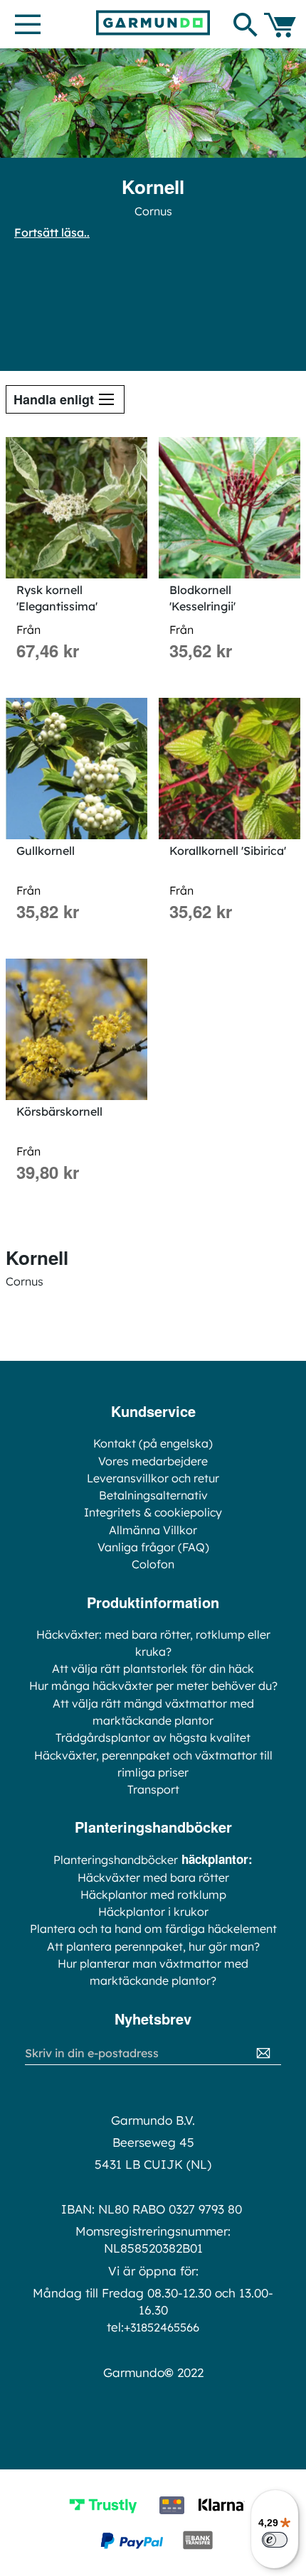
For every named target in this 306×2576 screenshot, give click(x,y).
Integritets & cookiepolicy (153, 1512)
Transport (153, 1789)
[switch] (275, 2540)
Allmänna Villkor (153, 1530)
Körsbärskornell (59, 1111)
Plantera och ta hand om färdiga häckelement (153, 1929)
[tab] (65, 399)
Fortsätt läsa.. (52, 232)
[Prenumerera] (263, 2053)
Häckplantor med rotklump (153, 1895)
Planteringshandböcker (116, 1860)
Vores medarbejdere (153, 1461)
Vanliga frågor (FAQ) (153, 1547)
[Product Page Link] (76, 508)
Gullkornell (46, 851)
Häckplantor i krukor (153, 1912)
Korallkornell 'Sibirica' (228, 851)
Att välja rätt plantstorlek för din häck (153, 1669)
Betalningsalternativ (153, 1495)
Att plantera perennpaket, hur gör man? (153, 1946)
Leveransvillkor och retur (153, 1478)
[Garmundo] (153, 23)
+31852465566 (162, 2327)
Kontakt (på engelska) (153, 1443)
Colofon (153, 1564)
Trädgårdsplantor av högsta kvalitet (153, 1737)
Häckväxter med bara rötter (153, 1877)
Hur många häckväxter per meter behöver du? (153, 1686)
